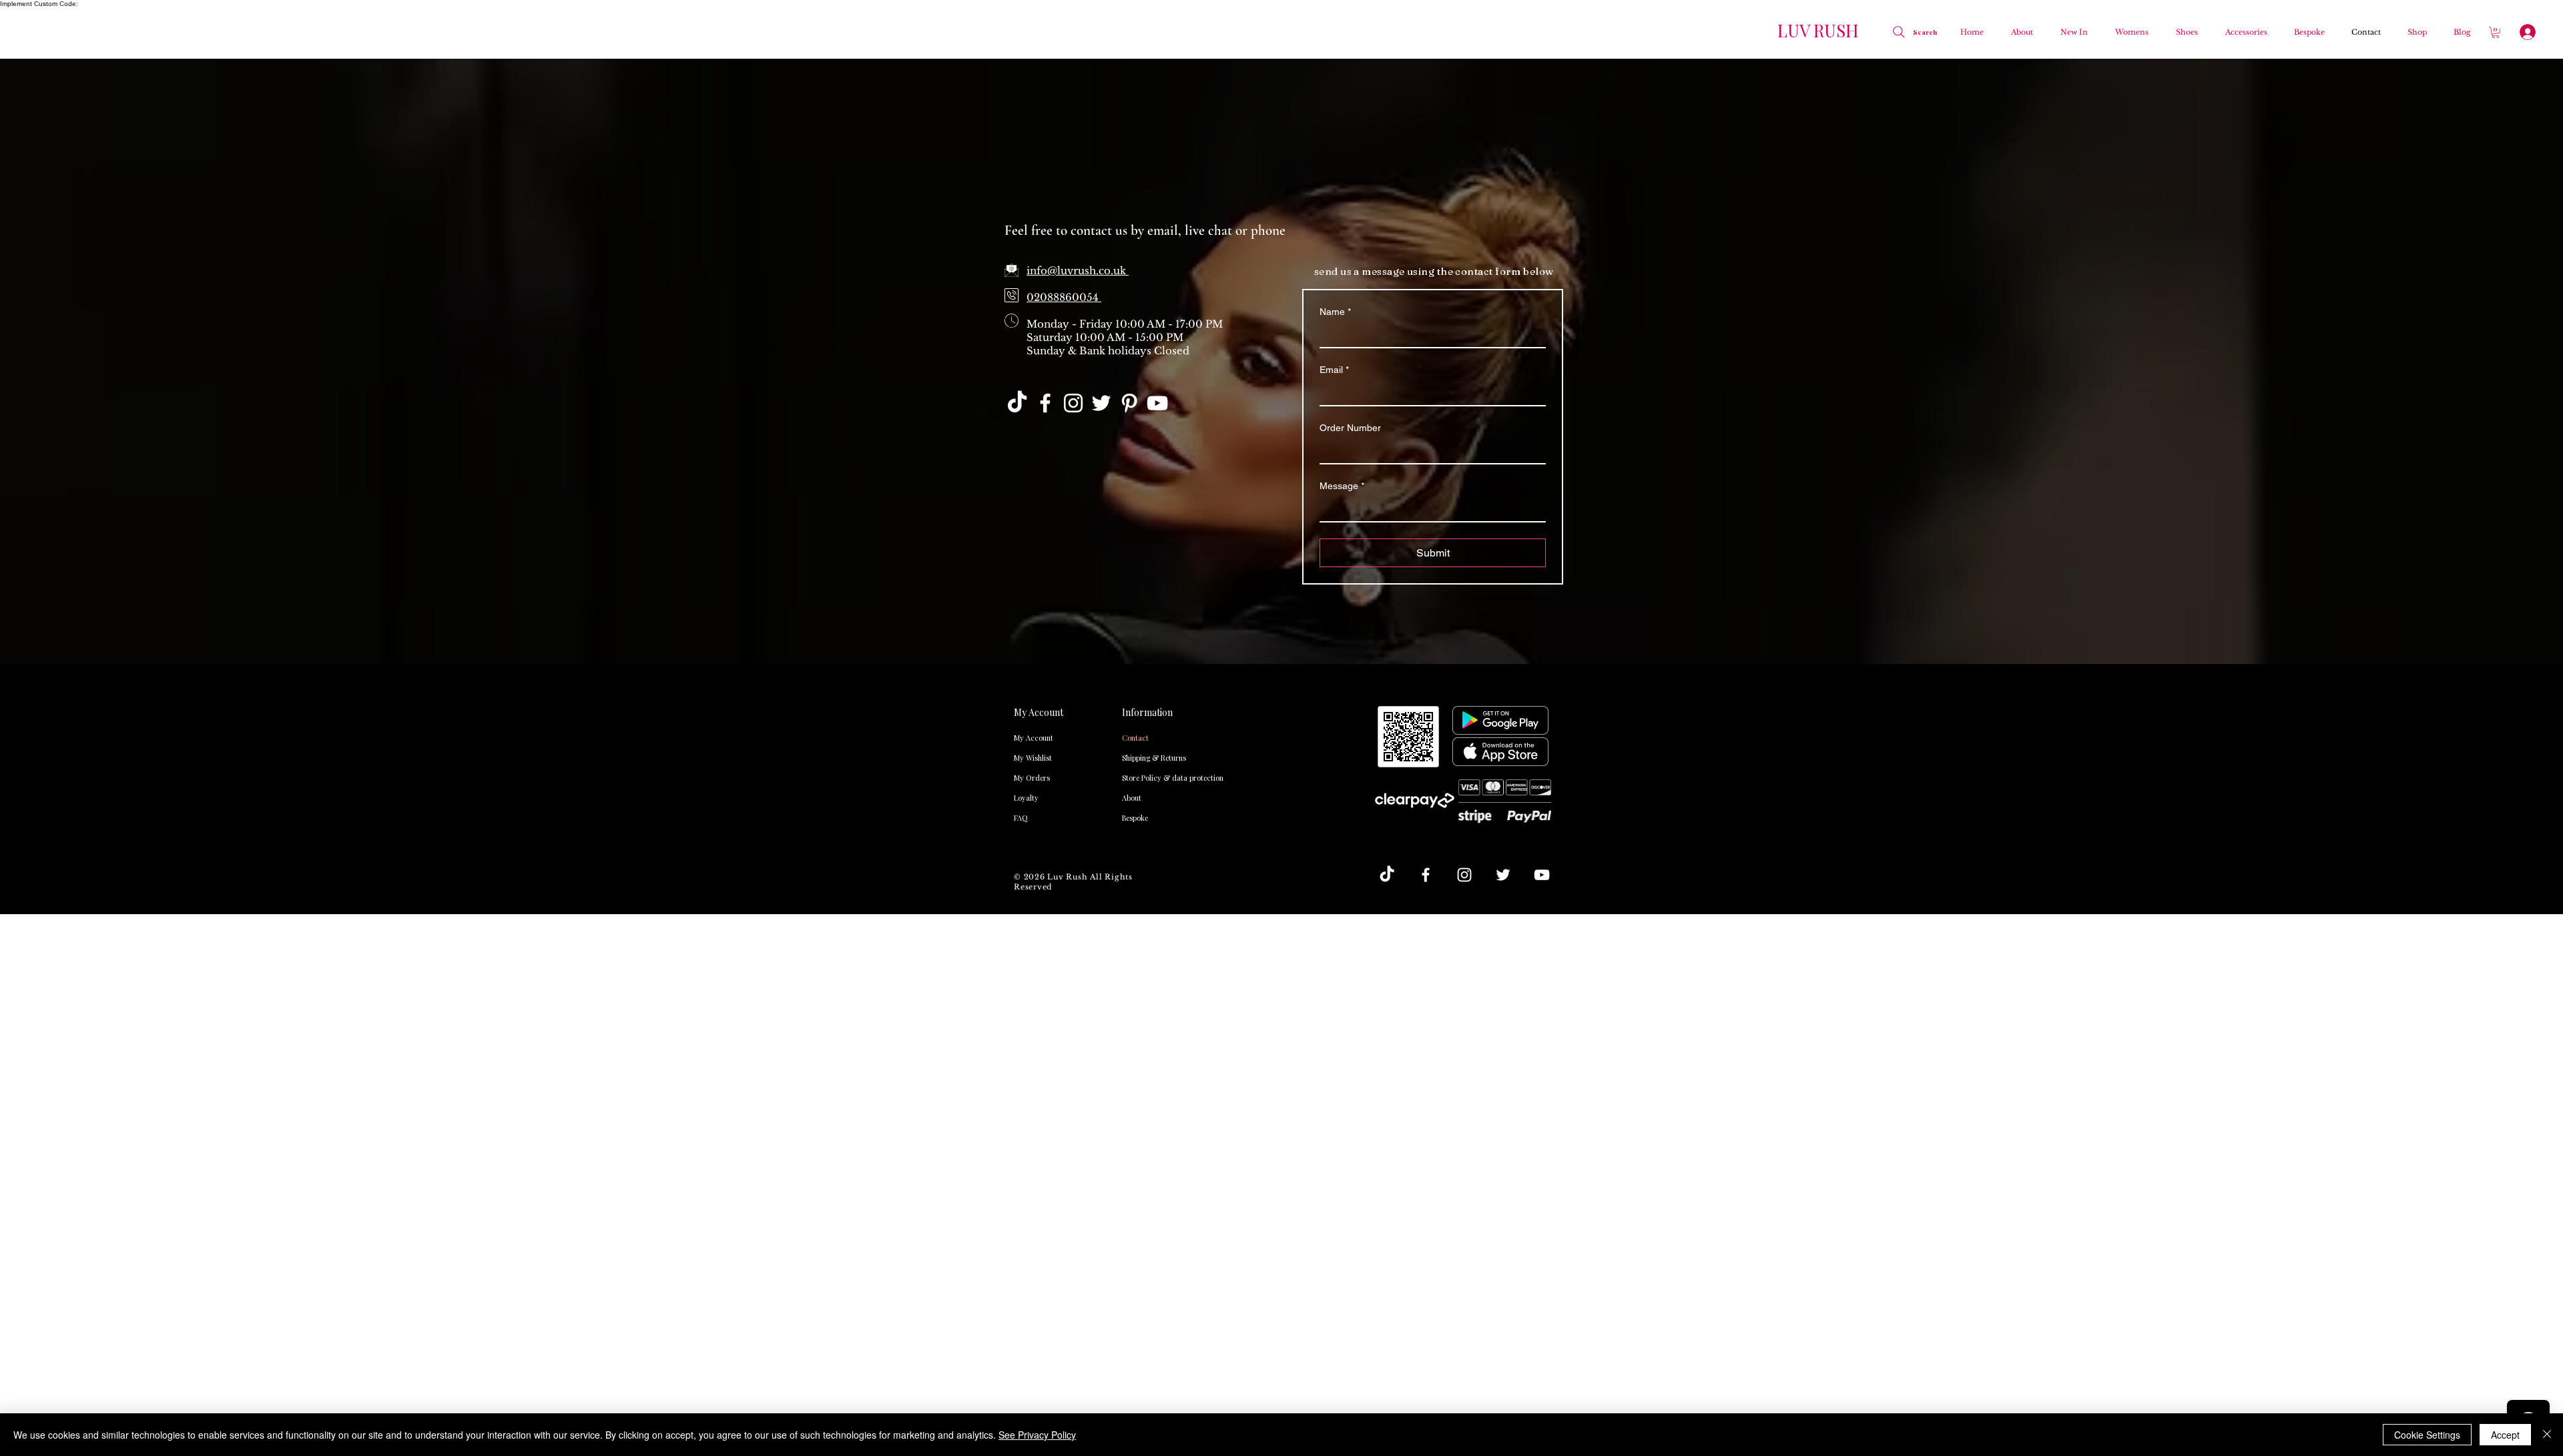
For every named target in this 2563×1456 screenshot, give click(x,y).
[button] (2128, 32)
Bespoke (1135, 818)
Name (1335, 312)
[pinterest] (1129, 403)
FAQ (1021, 818)
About (1132, 798)
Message (1342, 486)
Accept (2505, 1435)
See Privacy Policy (1037, 1435)
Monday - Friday (1071, 324)
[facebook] (1045, 403)
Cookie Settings (2427, 1435)
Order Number (1350, 428)
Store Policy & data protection (1149, 778)
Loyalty (1026, 798)
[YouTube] (1157, 403)
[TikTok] (1017, 403)
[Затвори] (2547, 1435)
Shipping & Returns (1149, 758)
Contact (1135, 738)
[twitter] (1101, 403)
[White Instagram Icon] (1073, 403)
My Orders (1032, 778)
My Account (1034, 738)
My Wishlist (1033, 758)
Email (1334, 370)
